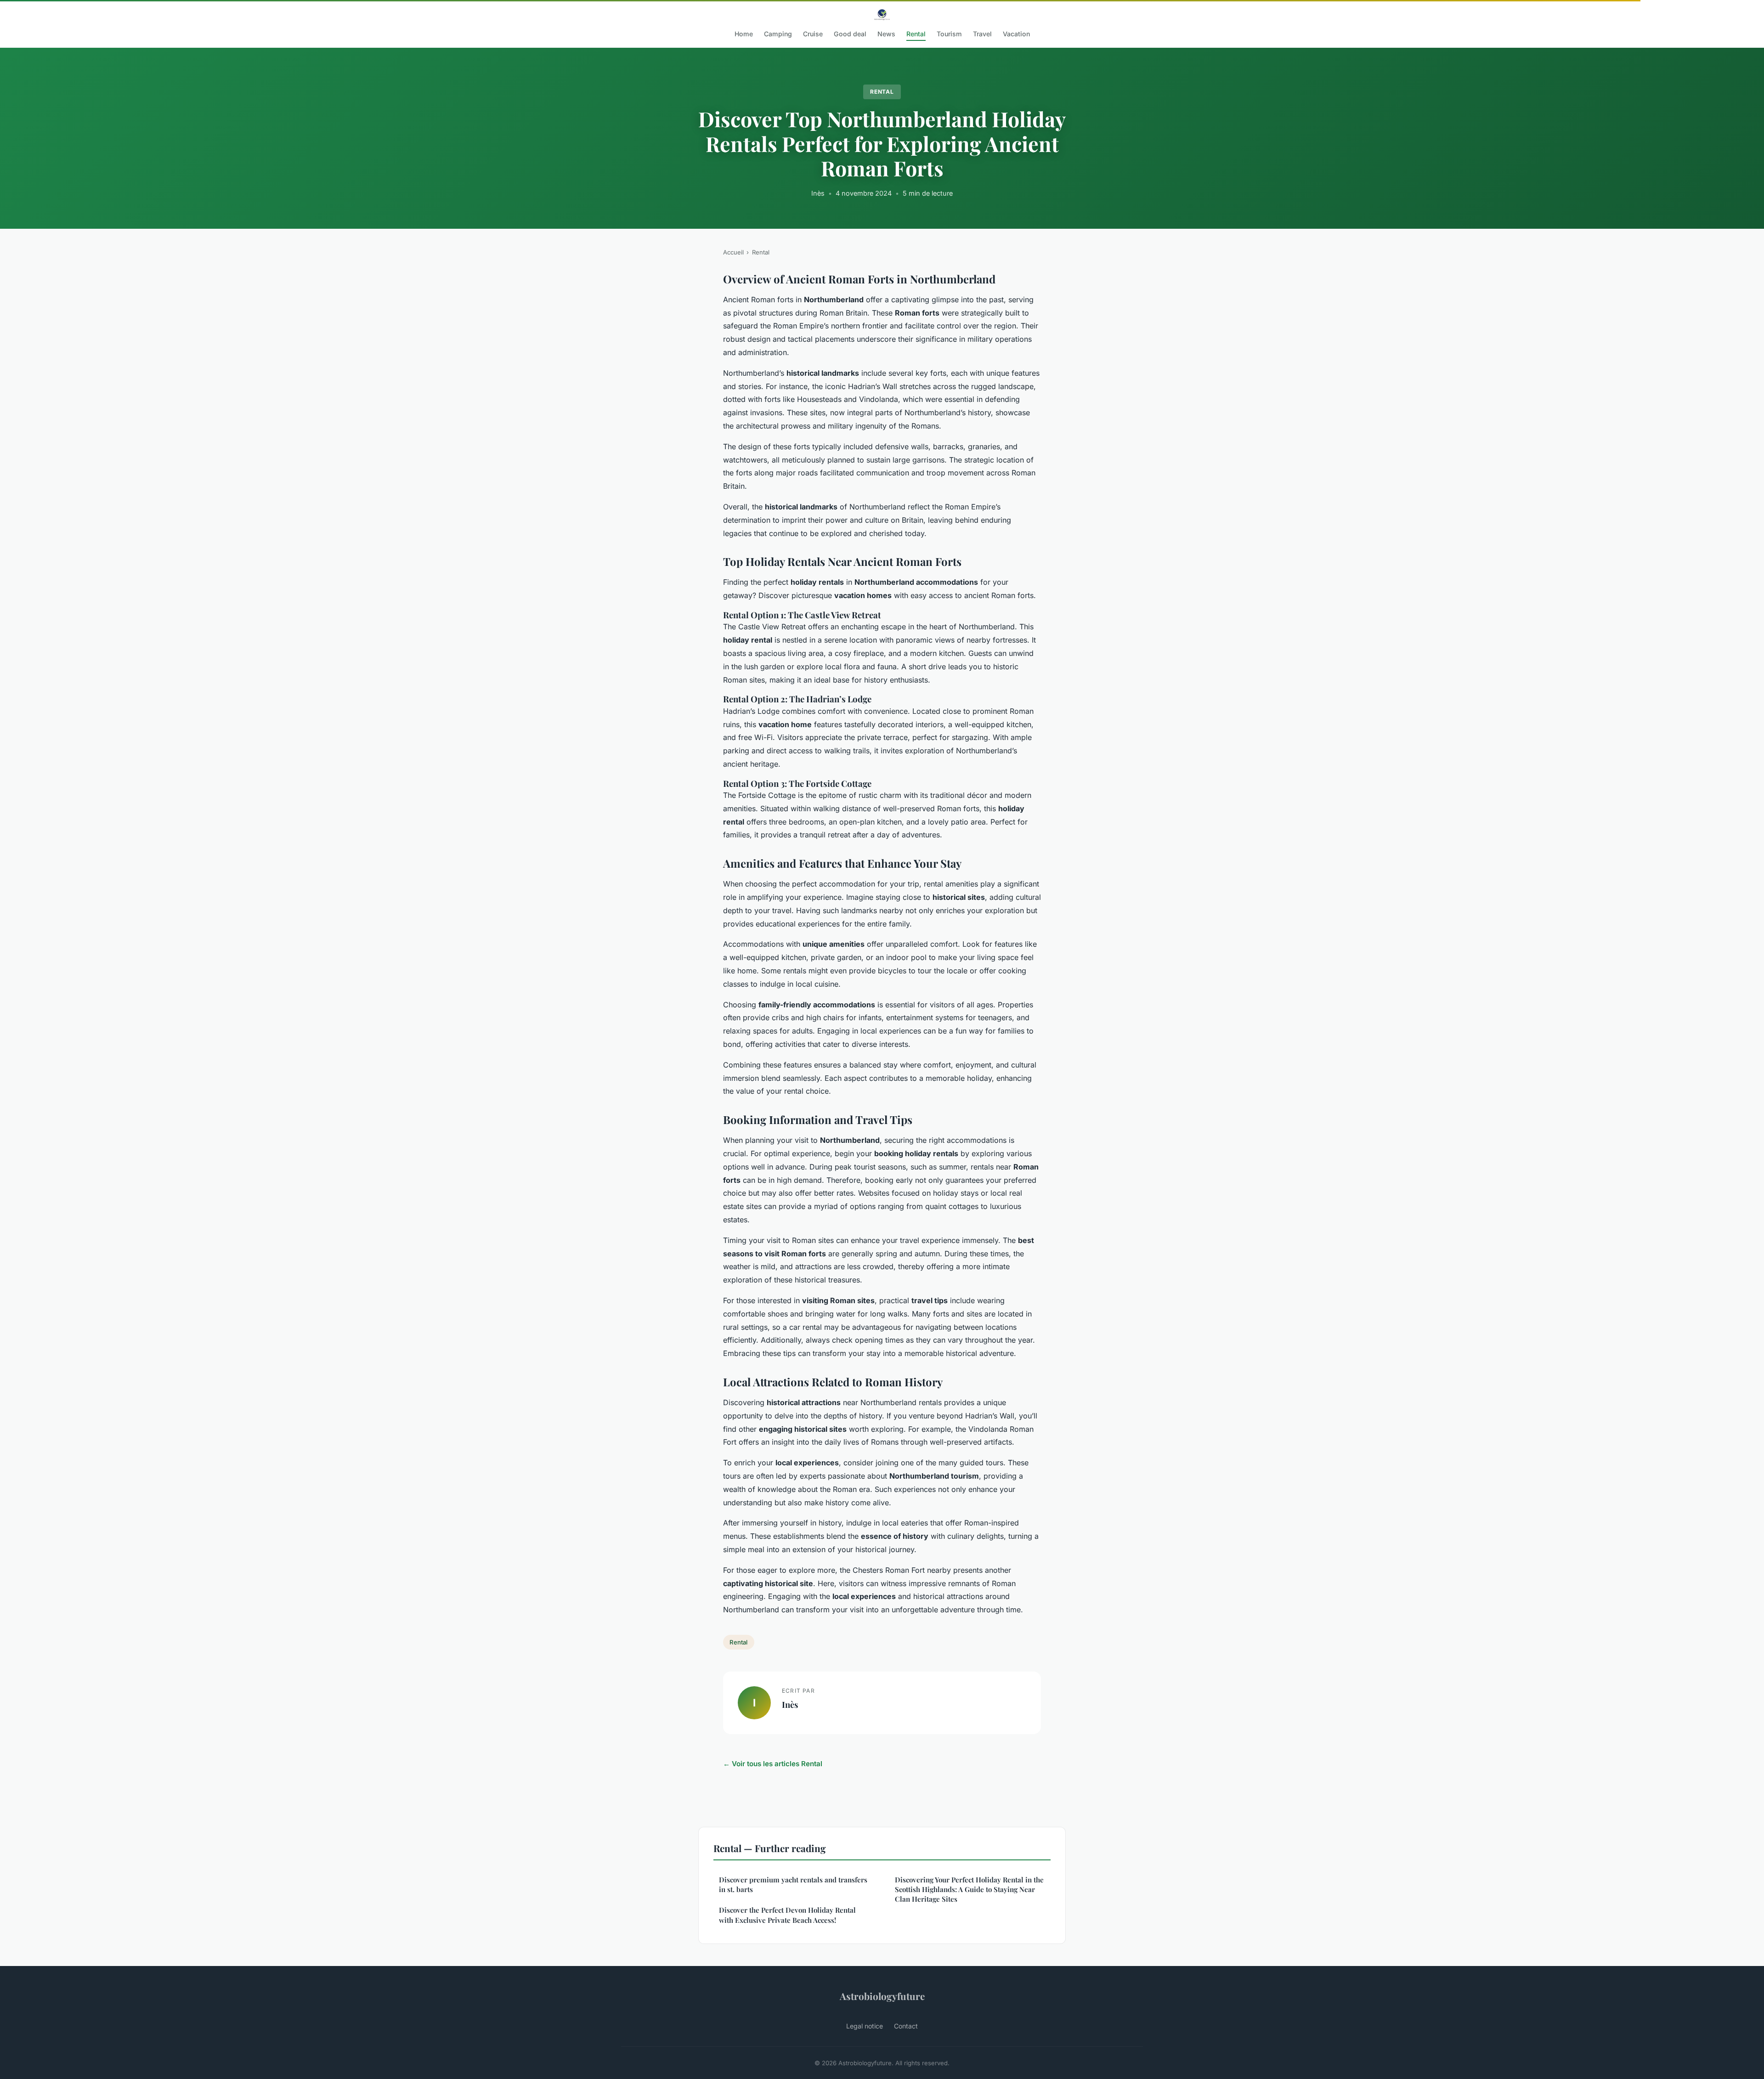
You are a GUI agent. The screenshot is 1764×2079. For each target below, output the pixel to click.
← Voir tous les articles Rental (773, 1764)
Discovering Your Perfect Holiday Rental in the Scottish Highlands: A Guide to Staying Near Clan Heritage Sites (969, 1890)
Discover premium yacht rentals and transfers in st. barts (793, 1884)
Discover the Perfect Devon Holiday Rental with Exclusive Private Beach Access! (787, 1915)
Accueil (733, 252)
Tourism (949, 34)
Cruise (813, 34)
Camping (778, 34)
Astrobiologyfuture (882, 1996)
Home (744, 34)
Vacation (1016, 34)
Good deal (850, 34)
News (886, 34)
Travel (982, 34)
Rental (916, 34)
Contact (906, 2026)
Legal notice (865, 2026)
